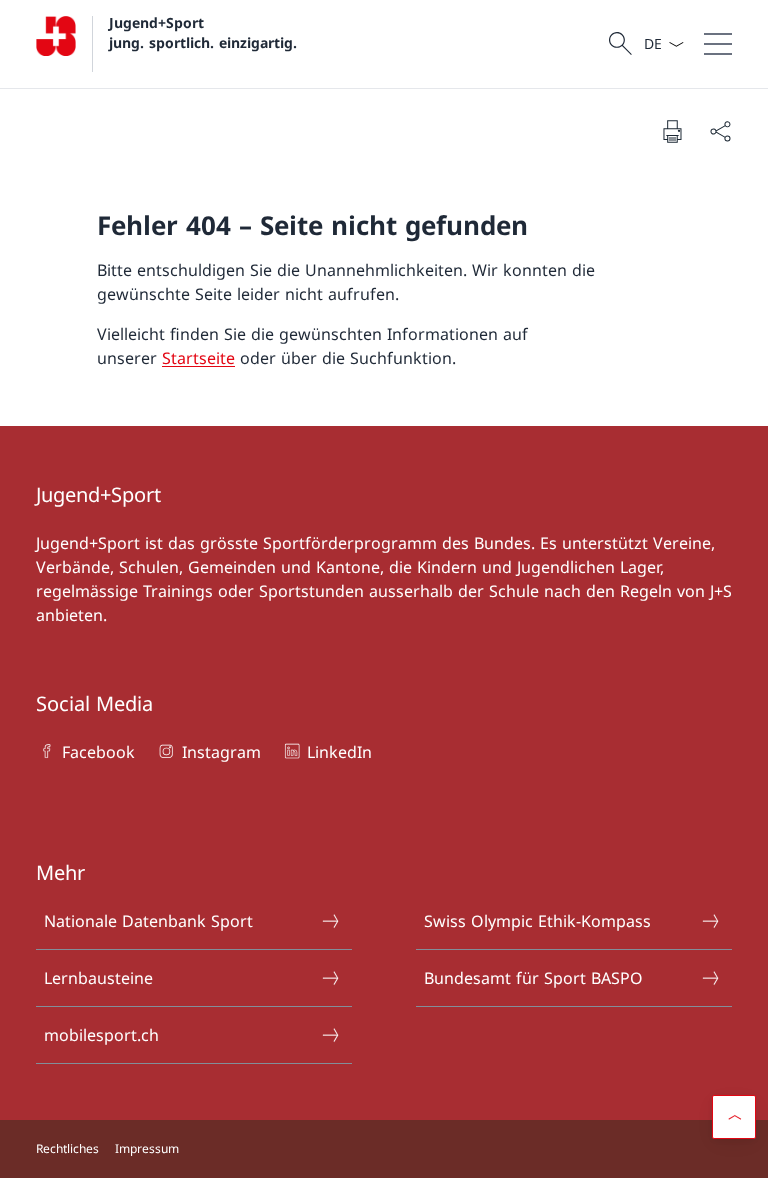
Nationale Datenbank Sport (148, 921)
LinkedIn (339, 752)
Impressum (147, 1148)
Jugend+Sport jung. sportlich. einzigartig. (203, 32)
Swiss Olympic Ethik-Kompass (537, 921)
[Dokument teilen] (720, 131)
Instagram (221, 752)
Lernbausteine (98, 978)
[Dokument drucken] (672, 131)
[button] (734, 1117)
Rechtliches (67, 1148)
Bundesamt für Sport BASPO (533, 978)
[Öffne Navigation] (718, 44)
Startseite (198, 358)
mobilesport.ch (101, 1035)
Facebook (98, 752)
